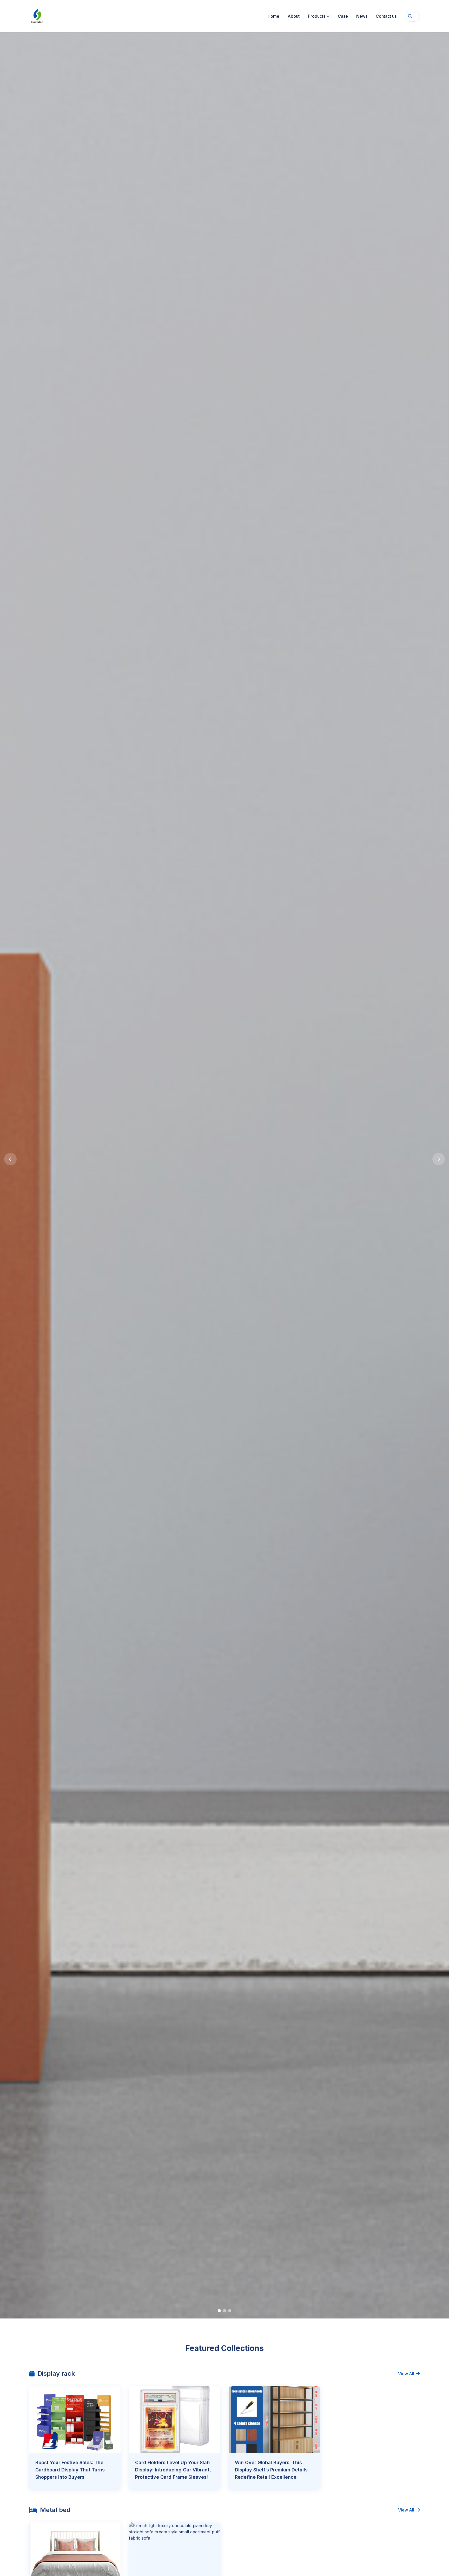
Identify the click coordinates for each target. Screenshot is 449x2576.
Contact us (386, 16)
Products (317, 16)
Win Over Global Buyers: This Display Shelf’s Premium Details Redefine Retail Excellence (271, 2470)
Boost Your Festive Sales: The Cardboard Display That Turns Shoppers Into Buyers (70, 2470)
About (294, 16)
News (362, 16)
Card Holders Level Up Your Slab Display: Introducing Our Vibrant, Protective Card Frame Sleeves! (173, 2470)
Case (343, 16)
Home (273, 16)
